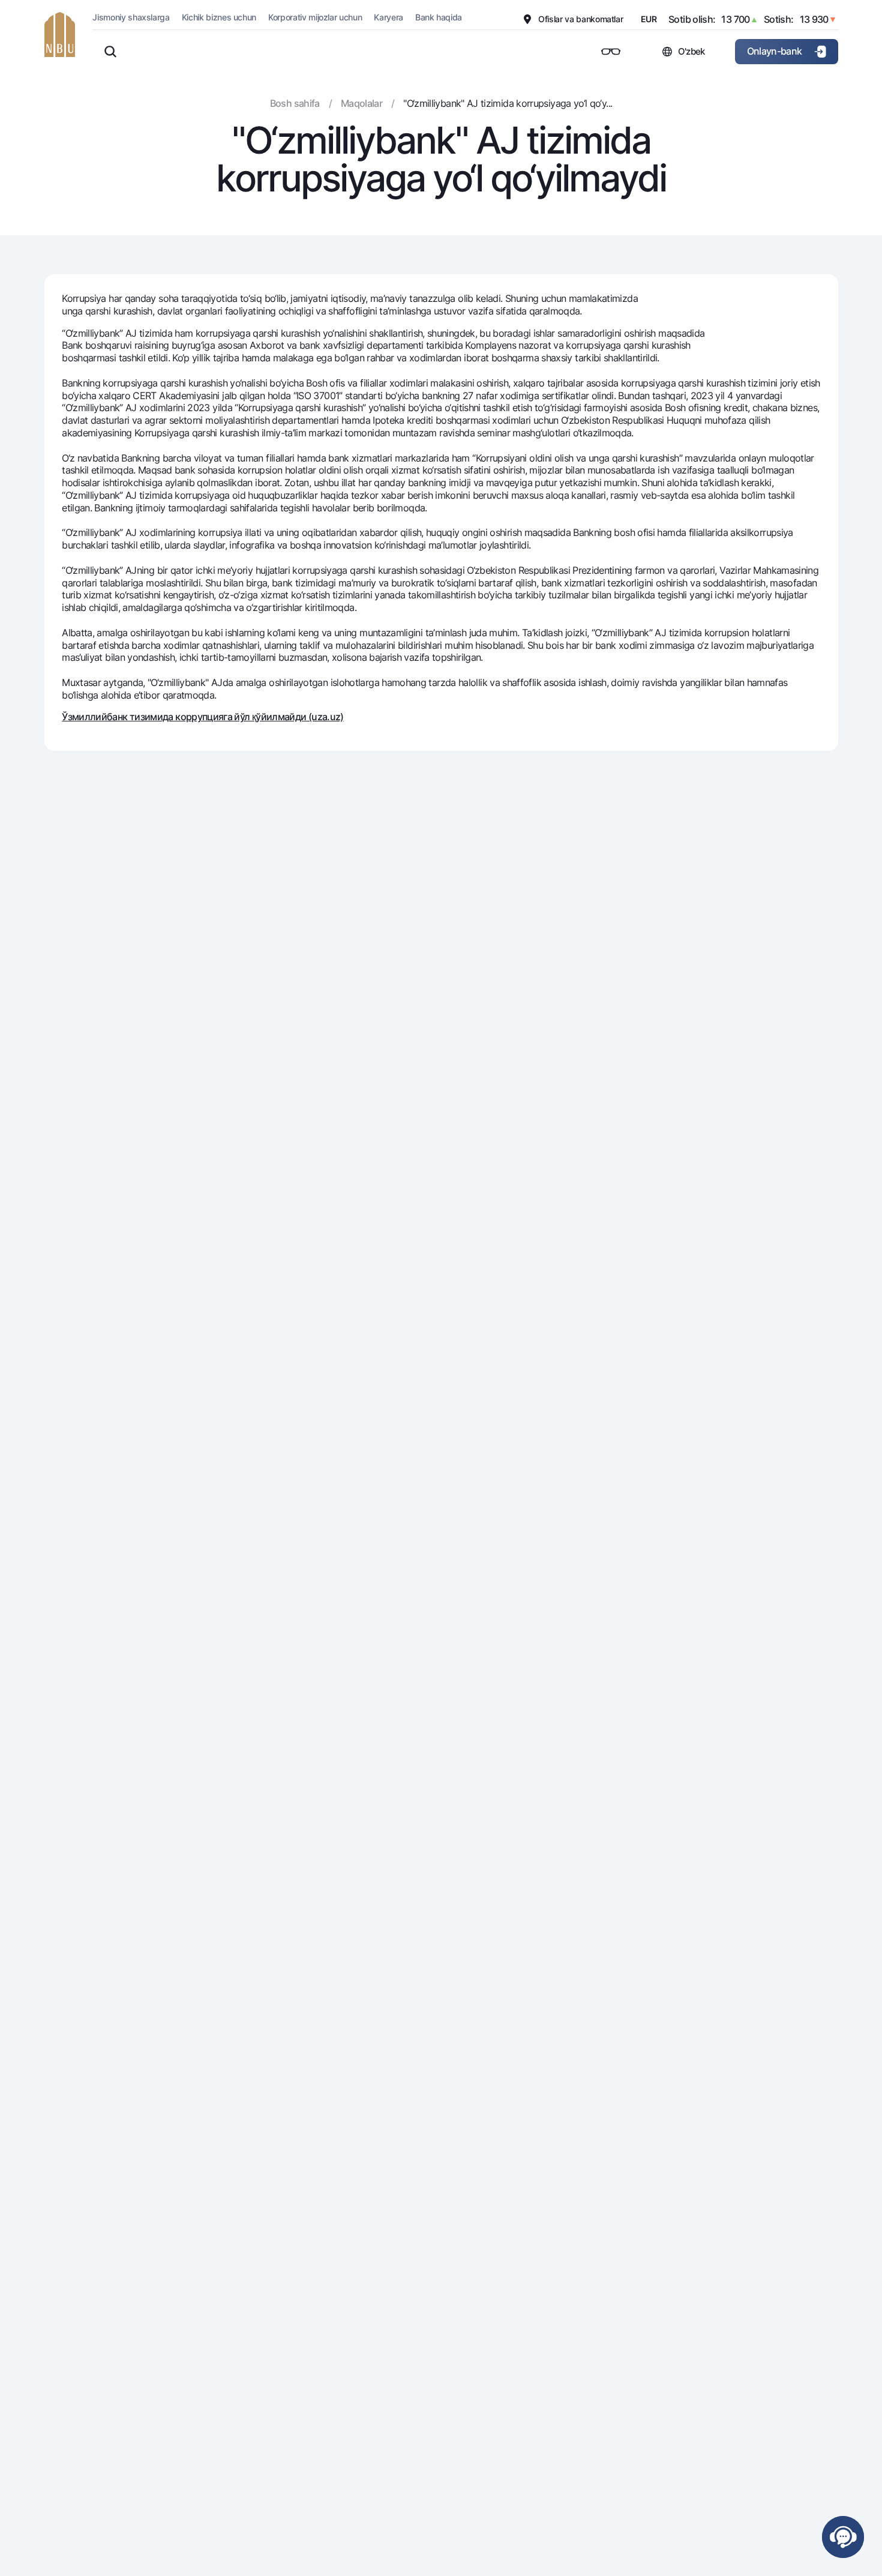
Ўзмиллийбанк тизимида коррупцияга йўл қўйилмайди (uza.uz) (203, 717)
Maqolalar (361, 103)
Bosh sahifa (295, 103)
